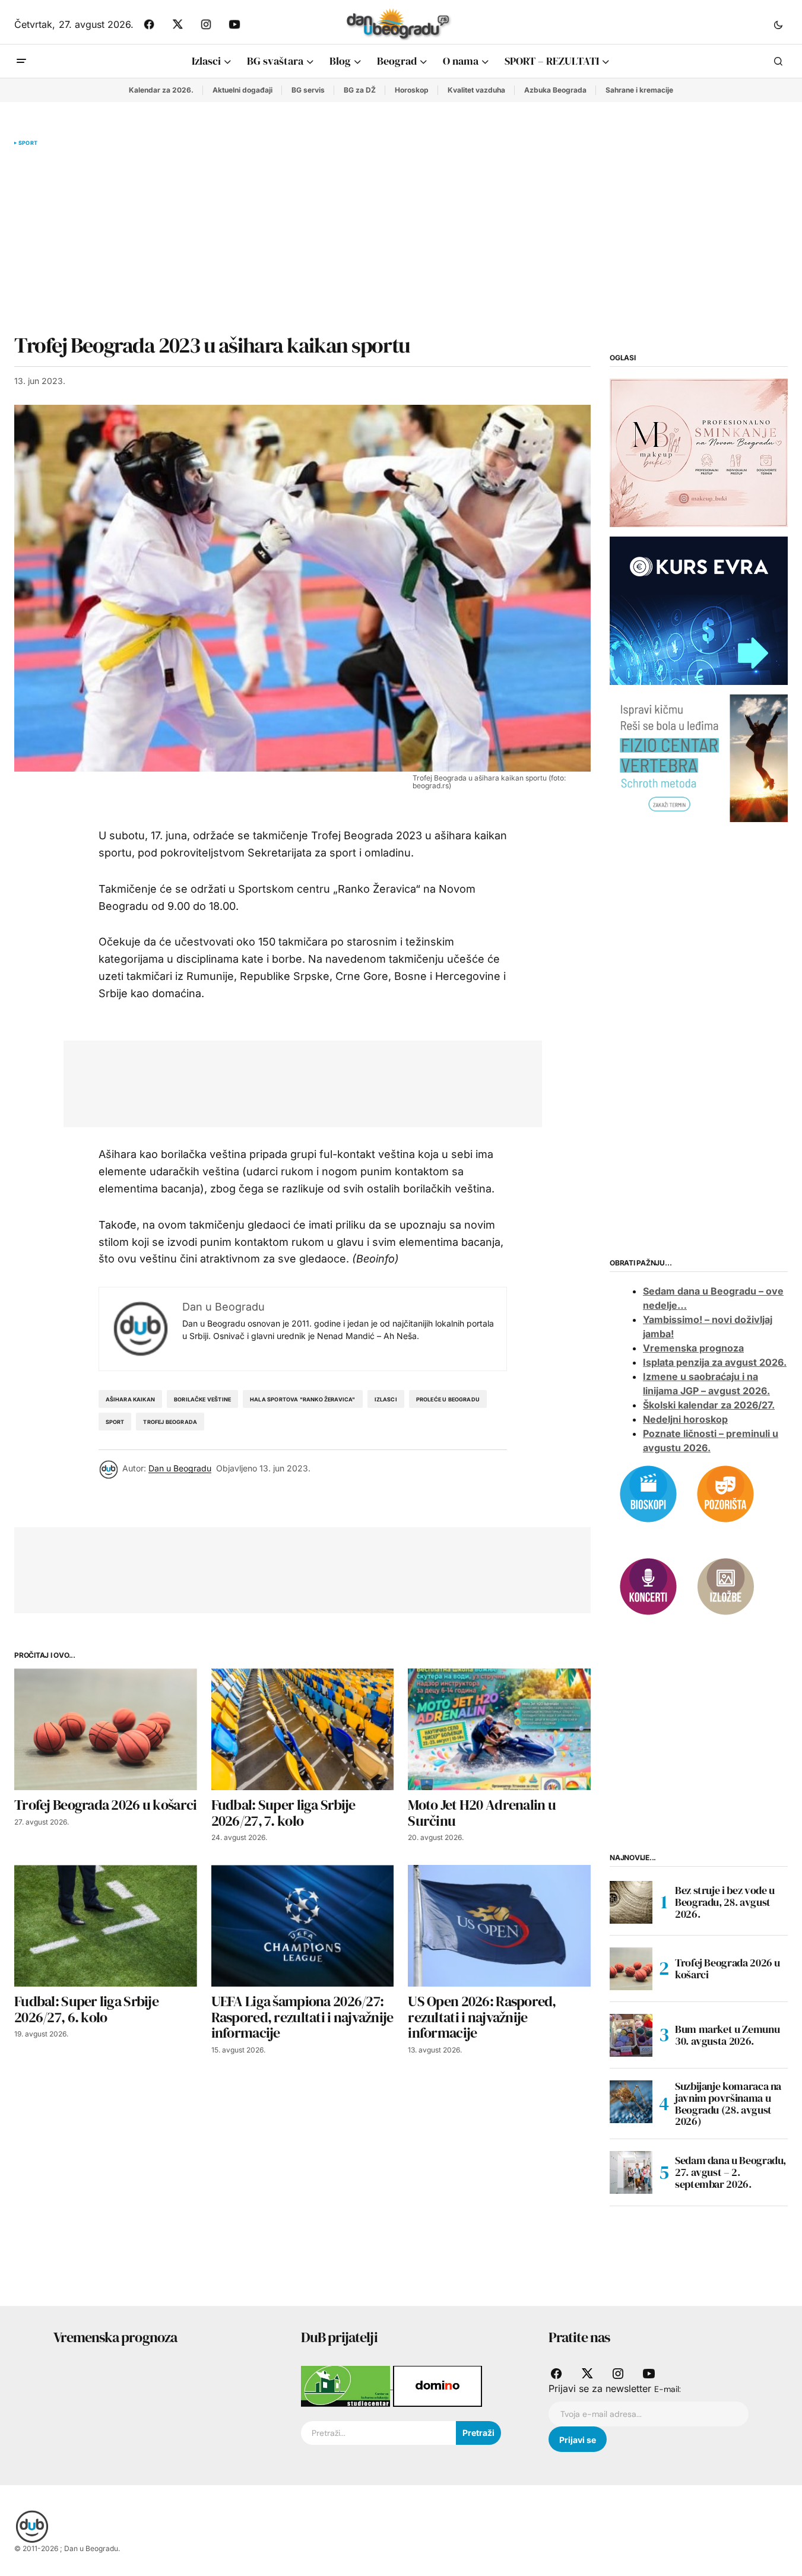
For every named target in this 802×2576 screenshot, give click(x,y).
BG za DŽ (360, 90)
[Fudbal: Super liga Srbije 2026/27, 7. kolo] (303, 1729)
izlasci (386, 1399)
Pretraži (478, 2433)
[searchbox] (378, 2433)
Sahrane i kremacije (639, 90)
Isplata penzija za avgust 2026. (715, 1362)
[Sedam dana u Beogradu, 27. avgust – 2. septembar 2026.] (631, 2172)
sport (115, 1422)
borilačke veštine (202, 1399)
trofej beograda (170, 1422)
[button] (778, 24)
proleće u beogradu (448, 1399)
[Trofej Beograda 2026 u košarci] (106, 1729)
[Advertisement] (302, 240)
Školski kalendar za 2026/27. (709, 1405)
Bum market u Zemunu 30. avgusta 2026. (727, 2035)
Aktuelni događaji (242, 90)
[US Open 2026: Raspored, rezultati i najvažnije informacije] (499, 1926)
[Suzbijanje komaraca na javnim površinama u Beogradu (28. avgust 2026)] (631, 2102)
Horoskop (412, 90)
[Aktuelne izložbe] (725, 1585)
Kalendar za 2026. (161, 90)
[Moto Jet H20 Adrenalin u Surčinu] (499, 1729)
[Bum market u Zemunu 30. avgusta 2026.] (631, 2035)
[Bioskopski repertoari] (648, 1493)
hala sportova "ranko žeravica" (302, 1399)
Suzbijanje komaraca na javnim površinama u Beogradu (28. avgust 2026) (728, 2104)
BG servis (308, 90)
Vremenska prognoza (693, 1348)
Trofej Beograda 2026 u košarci (727, 1969)
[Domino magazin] (438, 2385)
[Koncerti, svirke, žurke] (648, 1585)
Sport (28, 143)
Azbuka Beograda (555, 90)
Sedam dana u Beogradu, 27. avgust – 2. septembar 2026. (730, 2172)
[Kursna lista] (699, 452)
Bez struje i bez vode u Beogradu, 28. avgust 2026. (725, 1902)
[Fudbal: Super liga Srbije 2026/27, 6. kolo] (106, 1926)
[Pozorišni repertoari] (725, 1493)
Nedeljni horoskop (685, 1419)
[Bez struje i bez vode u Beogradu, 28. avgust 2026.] (631, 1902)
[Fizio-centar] (699, 757)
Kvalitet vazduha (476, 90)
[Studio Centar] (347, 2385)
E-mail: (668, 2389)
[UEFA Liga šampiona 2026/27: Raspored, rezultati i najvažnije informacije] (303, 1926)
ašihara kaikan (131, 1399)
